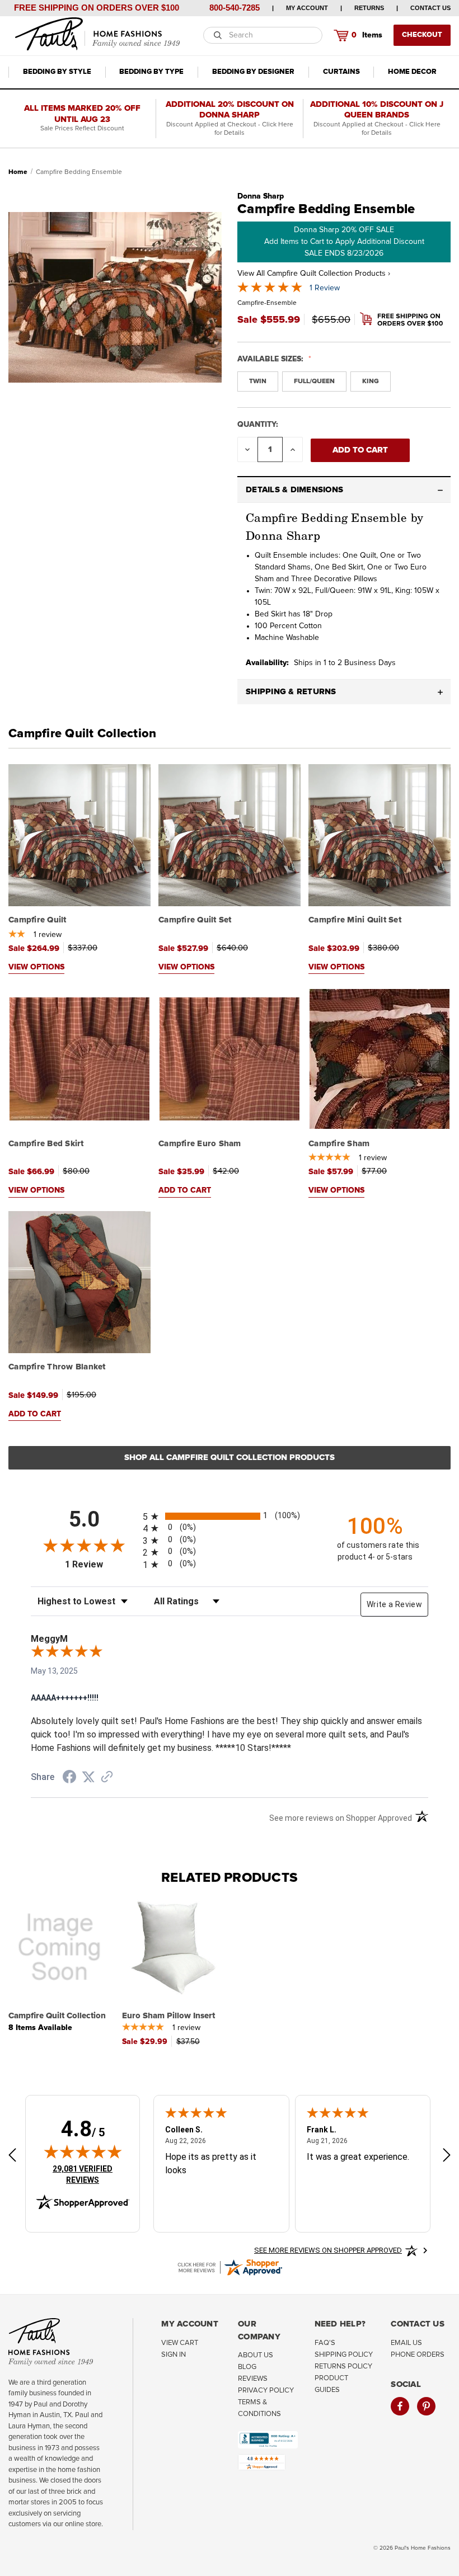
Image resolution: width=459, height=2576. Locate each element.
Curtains (341, 72)
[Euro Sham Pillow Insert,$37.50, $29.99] (173, 1947)
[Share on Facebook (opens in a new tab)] (69, 1778)
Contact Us (430, 8)
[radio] (230, 1516)
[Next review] (447, 2157)
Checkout (422, 35)
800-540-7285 (235, 8)
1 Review (325, 288)
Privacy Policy (266, 2391)
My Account (307, 8)
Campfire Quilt (38, 920)
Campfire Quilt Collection (82, 734)
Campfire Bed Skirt (46, 1144)
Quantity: (258, 425)
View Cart (180, 2343)
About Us (256, 2355)
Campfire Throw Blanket (57, 1367)
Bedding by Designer (253, 72)
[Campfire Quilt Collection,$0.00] (59, 1947)
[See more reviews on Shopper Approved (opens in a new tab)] (107, 1778)
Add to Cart (185, 1190)
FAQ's (325, 2343)
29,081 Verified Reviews (90, 2174)
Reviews (253, 2379)
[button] (344, 490)
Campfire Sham (339, 1144)
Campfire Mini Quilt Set (355, 920)
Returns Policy (343, 2367)
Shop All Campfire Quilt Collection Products (230, 1457)
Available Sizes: (271, 359)
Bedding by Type (151, 72)
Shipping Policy (344, 2355)
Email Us (406, 2343)
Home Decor (412, 72)
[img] (83, 2151)
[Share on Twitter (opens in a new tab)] (88, 1777)
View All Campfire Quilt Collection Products (314, 274)
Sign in (174, 2355)
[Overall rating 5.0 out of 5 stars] (270, 290)
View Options (36, 967)
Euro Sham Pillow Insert (168, 2016)
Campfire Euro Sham (200, 1144)
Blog (247, 2367)
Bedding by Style (57, 72)
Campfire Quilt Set (195, 920)
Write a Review (394, 1604)
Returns (369, 8)
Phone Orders (418, 2355)
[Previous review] (12, 2157)
